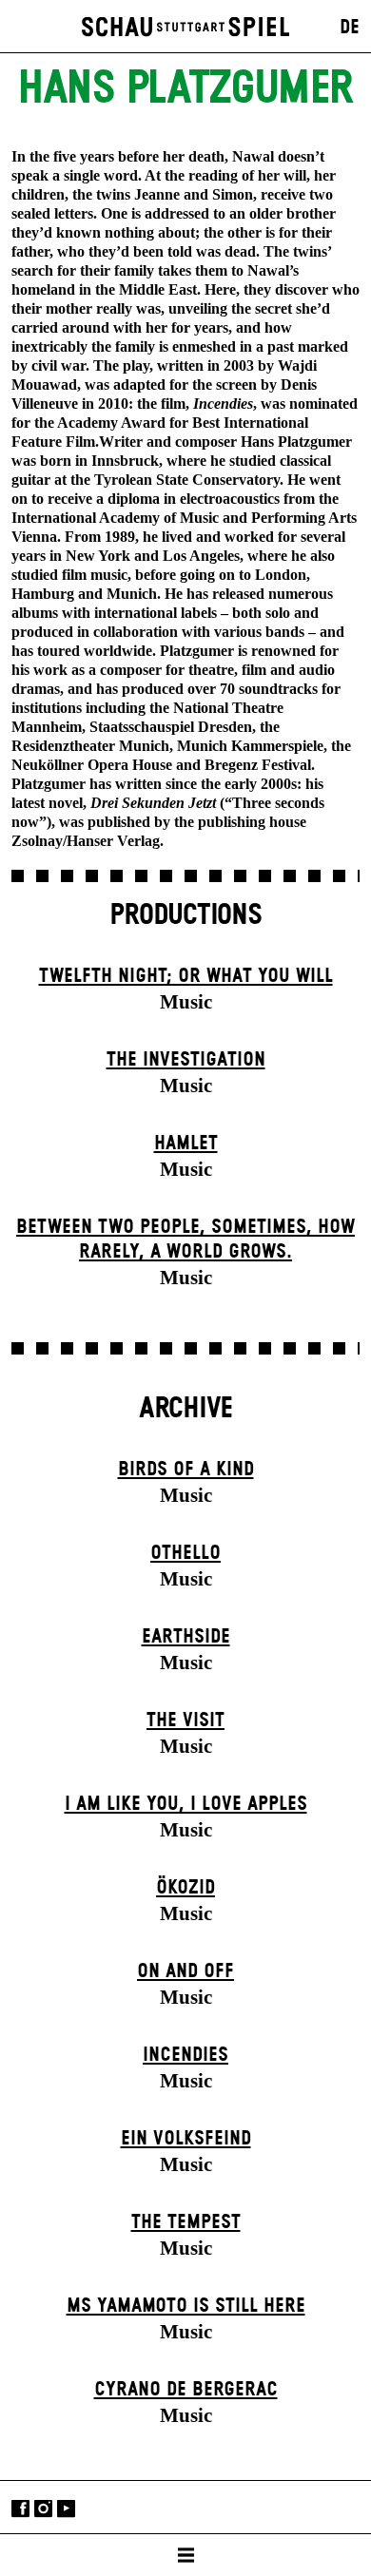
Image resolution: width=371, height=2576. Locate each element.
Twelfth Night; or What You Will (186, 976)
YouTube (66, 2509)
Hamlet (186, 1144)
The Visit (185, 1721)
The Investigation (186, 1060)
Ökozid (185, 1888)
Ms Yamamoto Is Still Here (186, 2306)
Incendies (185, 2055)
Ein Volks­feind (186, 2139)
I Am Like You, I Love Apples (186, 1804)
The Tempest (186, 2222)
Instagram (43, 2509)
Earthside (186, 1637)
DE (350, 28)
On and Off (185, 1971)
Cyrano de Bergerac (186, 2390)
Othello (185, 1553)
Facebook (20, 2509)
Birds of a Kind (186, 1470)
